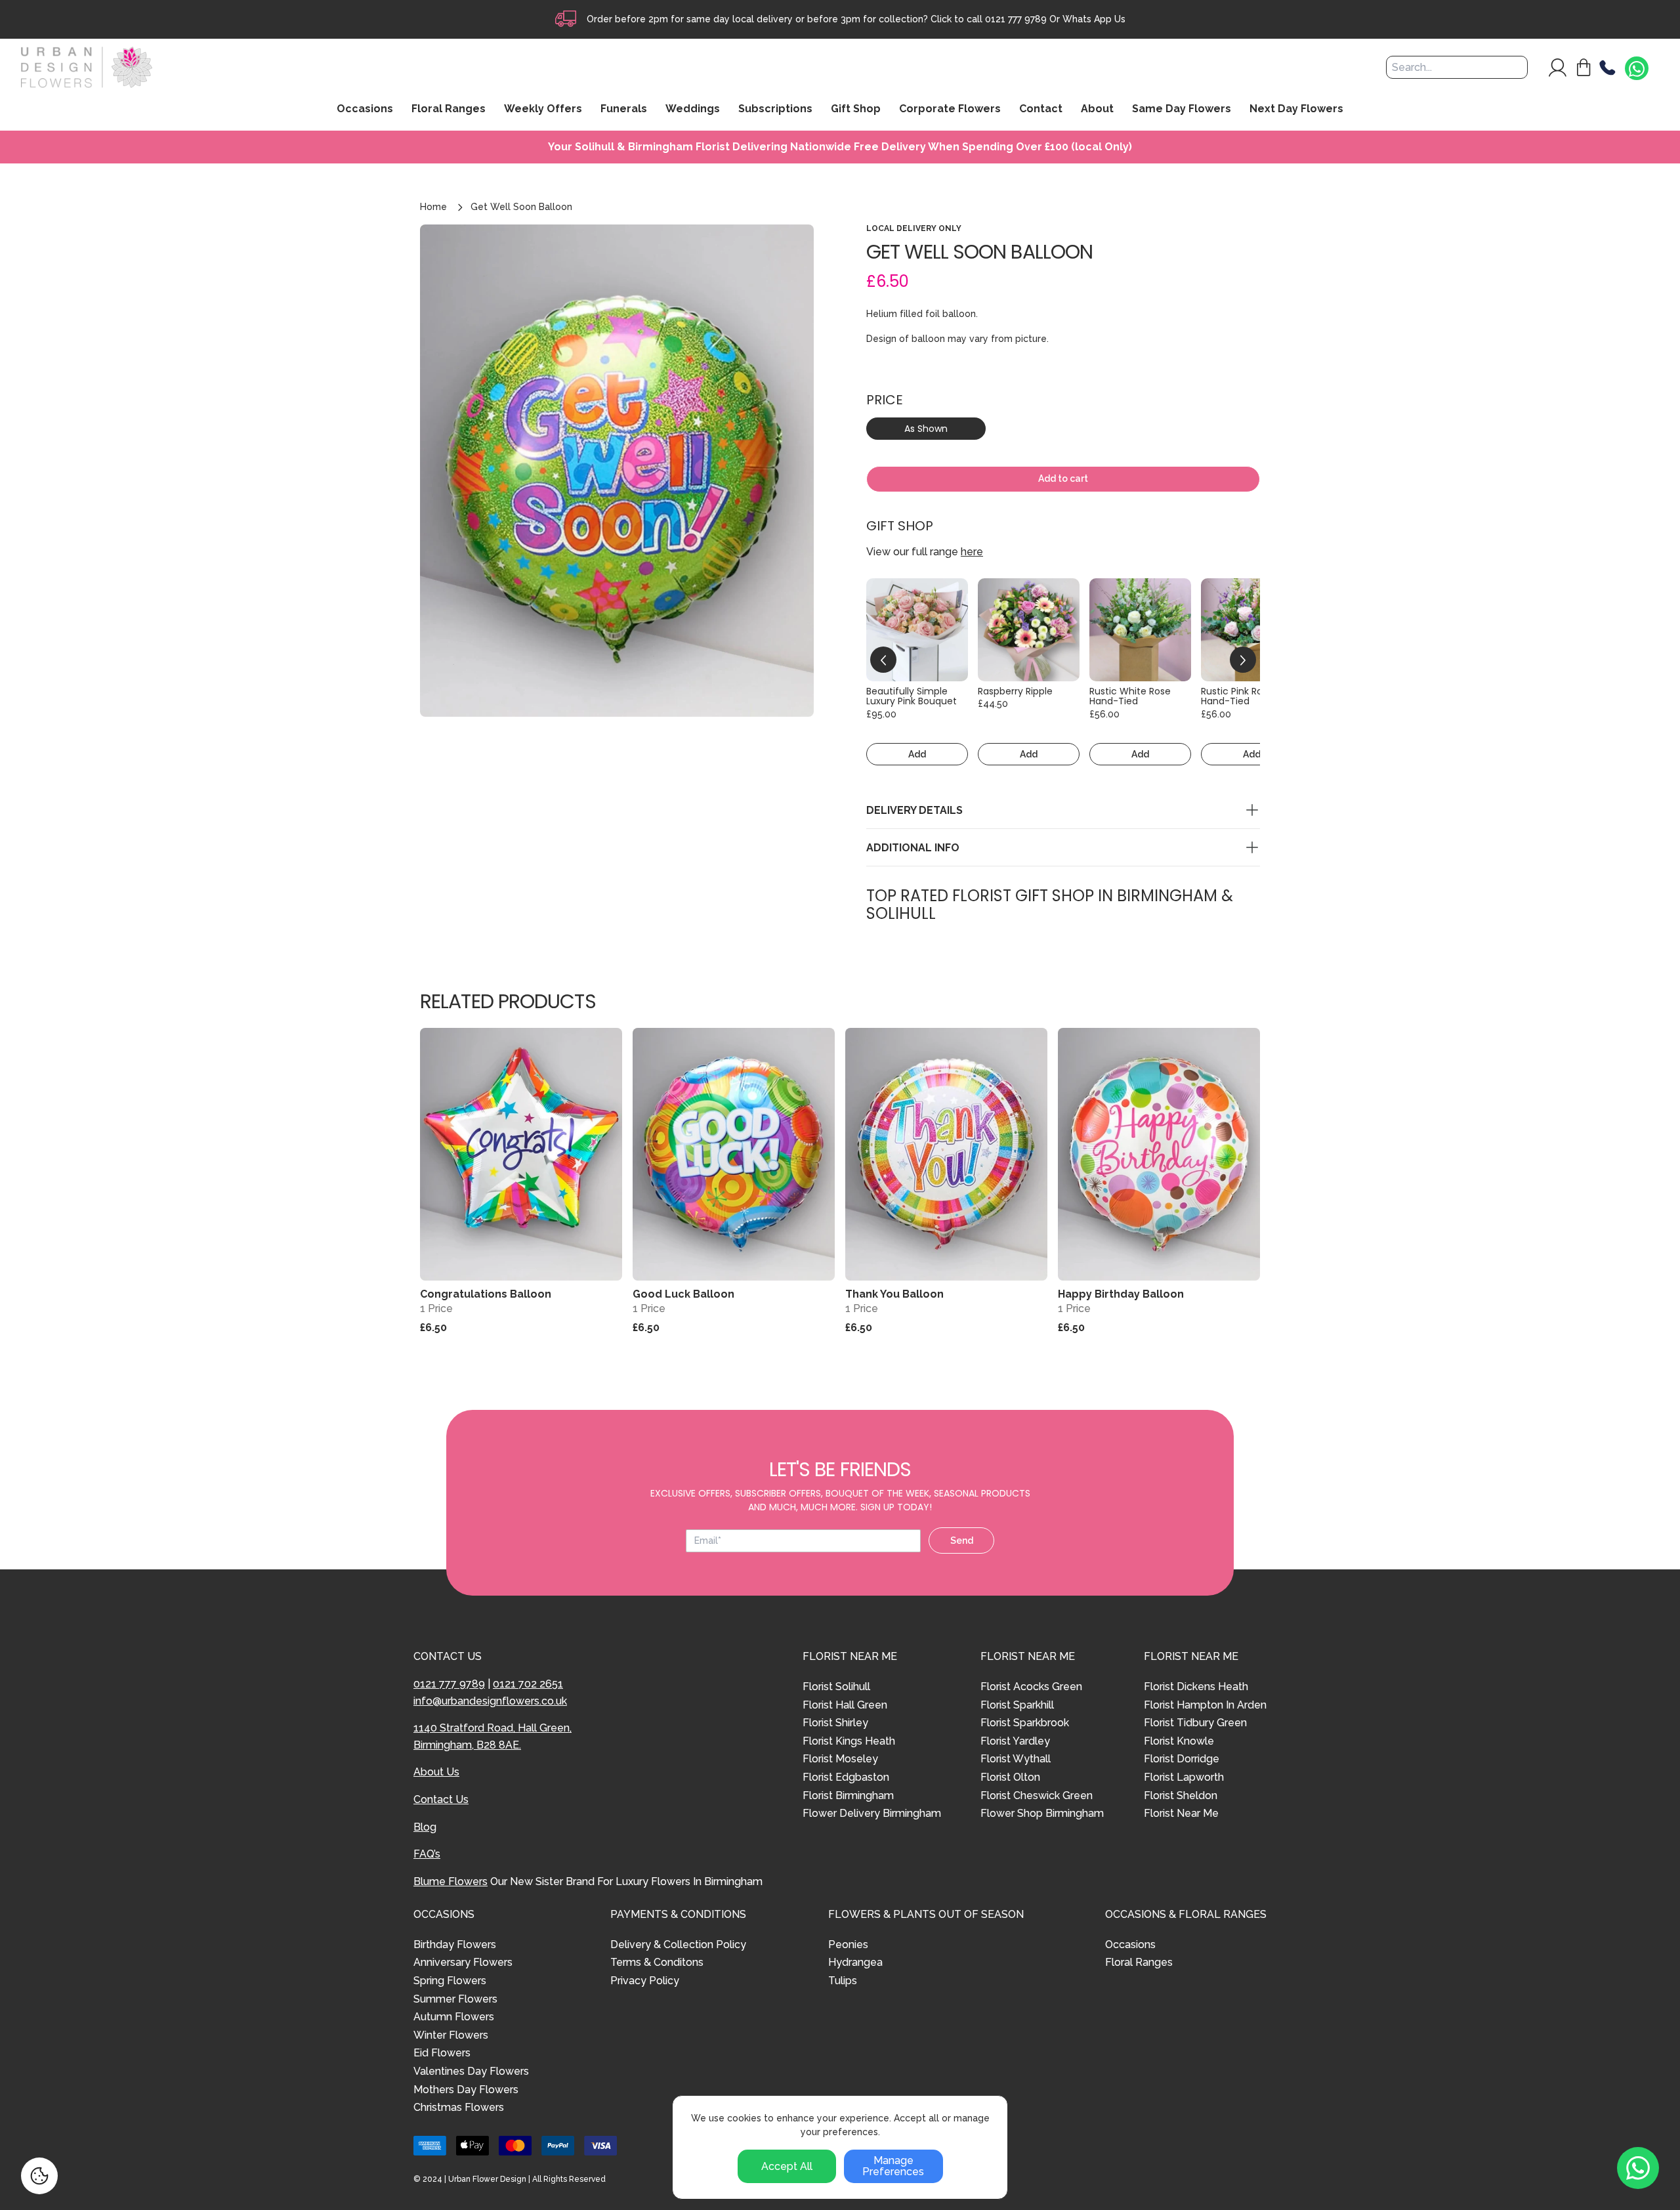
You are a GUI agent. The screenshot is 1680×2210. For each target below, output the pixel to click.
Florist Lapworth (1184, 1777)
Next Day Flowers (1296, 110)
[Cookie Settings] (39, 2176)
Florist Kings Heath (849, 1741)
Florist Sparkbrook (1025, 1723)
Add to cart (1063, 478)
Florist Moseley (840, 1759)
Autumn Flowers (454, 2017)
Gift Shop (856, 110)
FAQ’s (427, 1854)
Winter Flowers (451, 2035)
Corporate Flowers (950, 110)
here (972, 552)
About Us (436, 1772)
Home (433, 207)
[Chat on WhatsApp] (1637, 69)
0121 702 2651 (528, 1684)
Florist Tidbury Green (1195, 1723)
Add (917, 754)
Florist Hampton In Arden (1205, 1705)
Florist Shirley (835, 1723)
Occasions (1130, 1944)
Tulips (843, 1981)
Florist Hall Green (845, 1705)
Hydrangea (855, 1962)
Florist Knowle (1179, 1741)
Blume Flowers (451, 1881)
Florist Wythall (1016, 1759)
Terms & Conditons (657, 1962)
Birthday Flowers (455, 1944)
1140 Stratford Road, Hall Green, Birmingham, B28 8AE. (493, 1736)
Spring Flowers (450, 1981)
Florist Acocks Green (1031, 1687)
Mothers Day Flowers (466, 2090)
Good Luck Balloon (683, 1294)
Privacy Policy (645, 1981)
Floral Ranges (1139, 1962)
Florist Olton (1010, 1777)
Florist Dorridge (1182, 1759)
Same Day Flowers (1182, 110)
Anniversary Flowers (463, 1962)
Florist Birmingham (848, 1796)
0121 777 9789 (1016, 19)
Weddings (693, 110)
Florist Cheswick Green (1037, 1796)
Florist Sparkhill (1017, 1705)
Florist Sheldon (1181, 1796)
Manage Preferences (893, 2166)
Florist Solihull (836, 1687)
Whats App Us (1094, 19)
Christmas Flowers (459, 2107)
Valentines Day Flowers (471, 2071)
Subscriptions (775, 110)
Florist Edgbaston (846, 1777)
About (1097, 110)
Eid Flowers (442, 2053)
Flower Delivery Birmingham (872, 1813)
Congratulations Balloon (486, 1294)
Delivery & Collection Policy (678, 1944)
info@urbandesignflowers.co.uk (490, 1701)
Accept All (787, 2166)
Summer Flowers (455, 1999)
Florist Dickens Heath (1196, 1687)
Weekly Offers (543, 110)
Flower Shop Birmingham (1042, 1813)
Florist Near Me (1181, 1813)
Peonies (848, 1944)
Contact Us (441, 1799)
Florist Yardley (1015, 1741)
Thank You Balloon (894, 1294)
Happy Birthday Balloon (1121, 1294)
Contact (1041, 110)
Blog (425, 1827)
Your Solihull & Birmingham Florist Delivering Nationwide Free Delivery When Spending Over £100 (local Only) (840, 147)
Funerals (624, 110)
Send (962, 1541)
